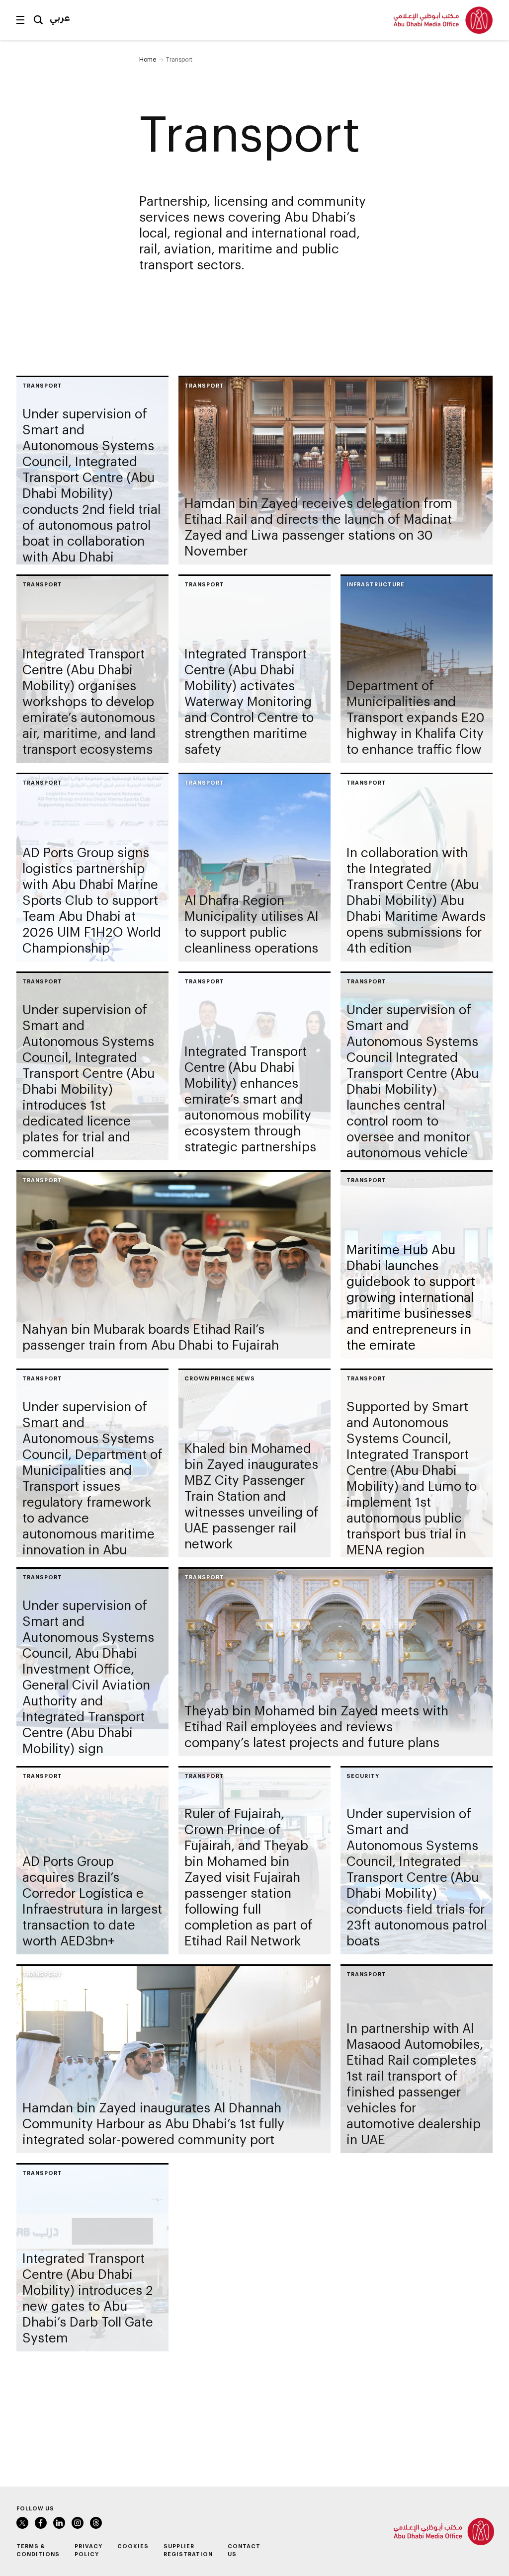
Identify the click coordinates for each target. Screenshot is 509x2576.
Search (38, 20)
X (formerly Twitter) (22, 2523)
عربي (60, 17)
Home (148, 59)
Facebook (41, 2523)
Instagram (78, 2523)
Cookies (133, 2546)
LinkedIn (59, 2523)
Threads (96, 2523)
